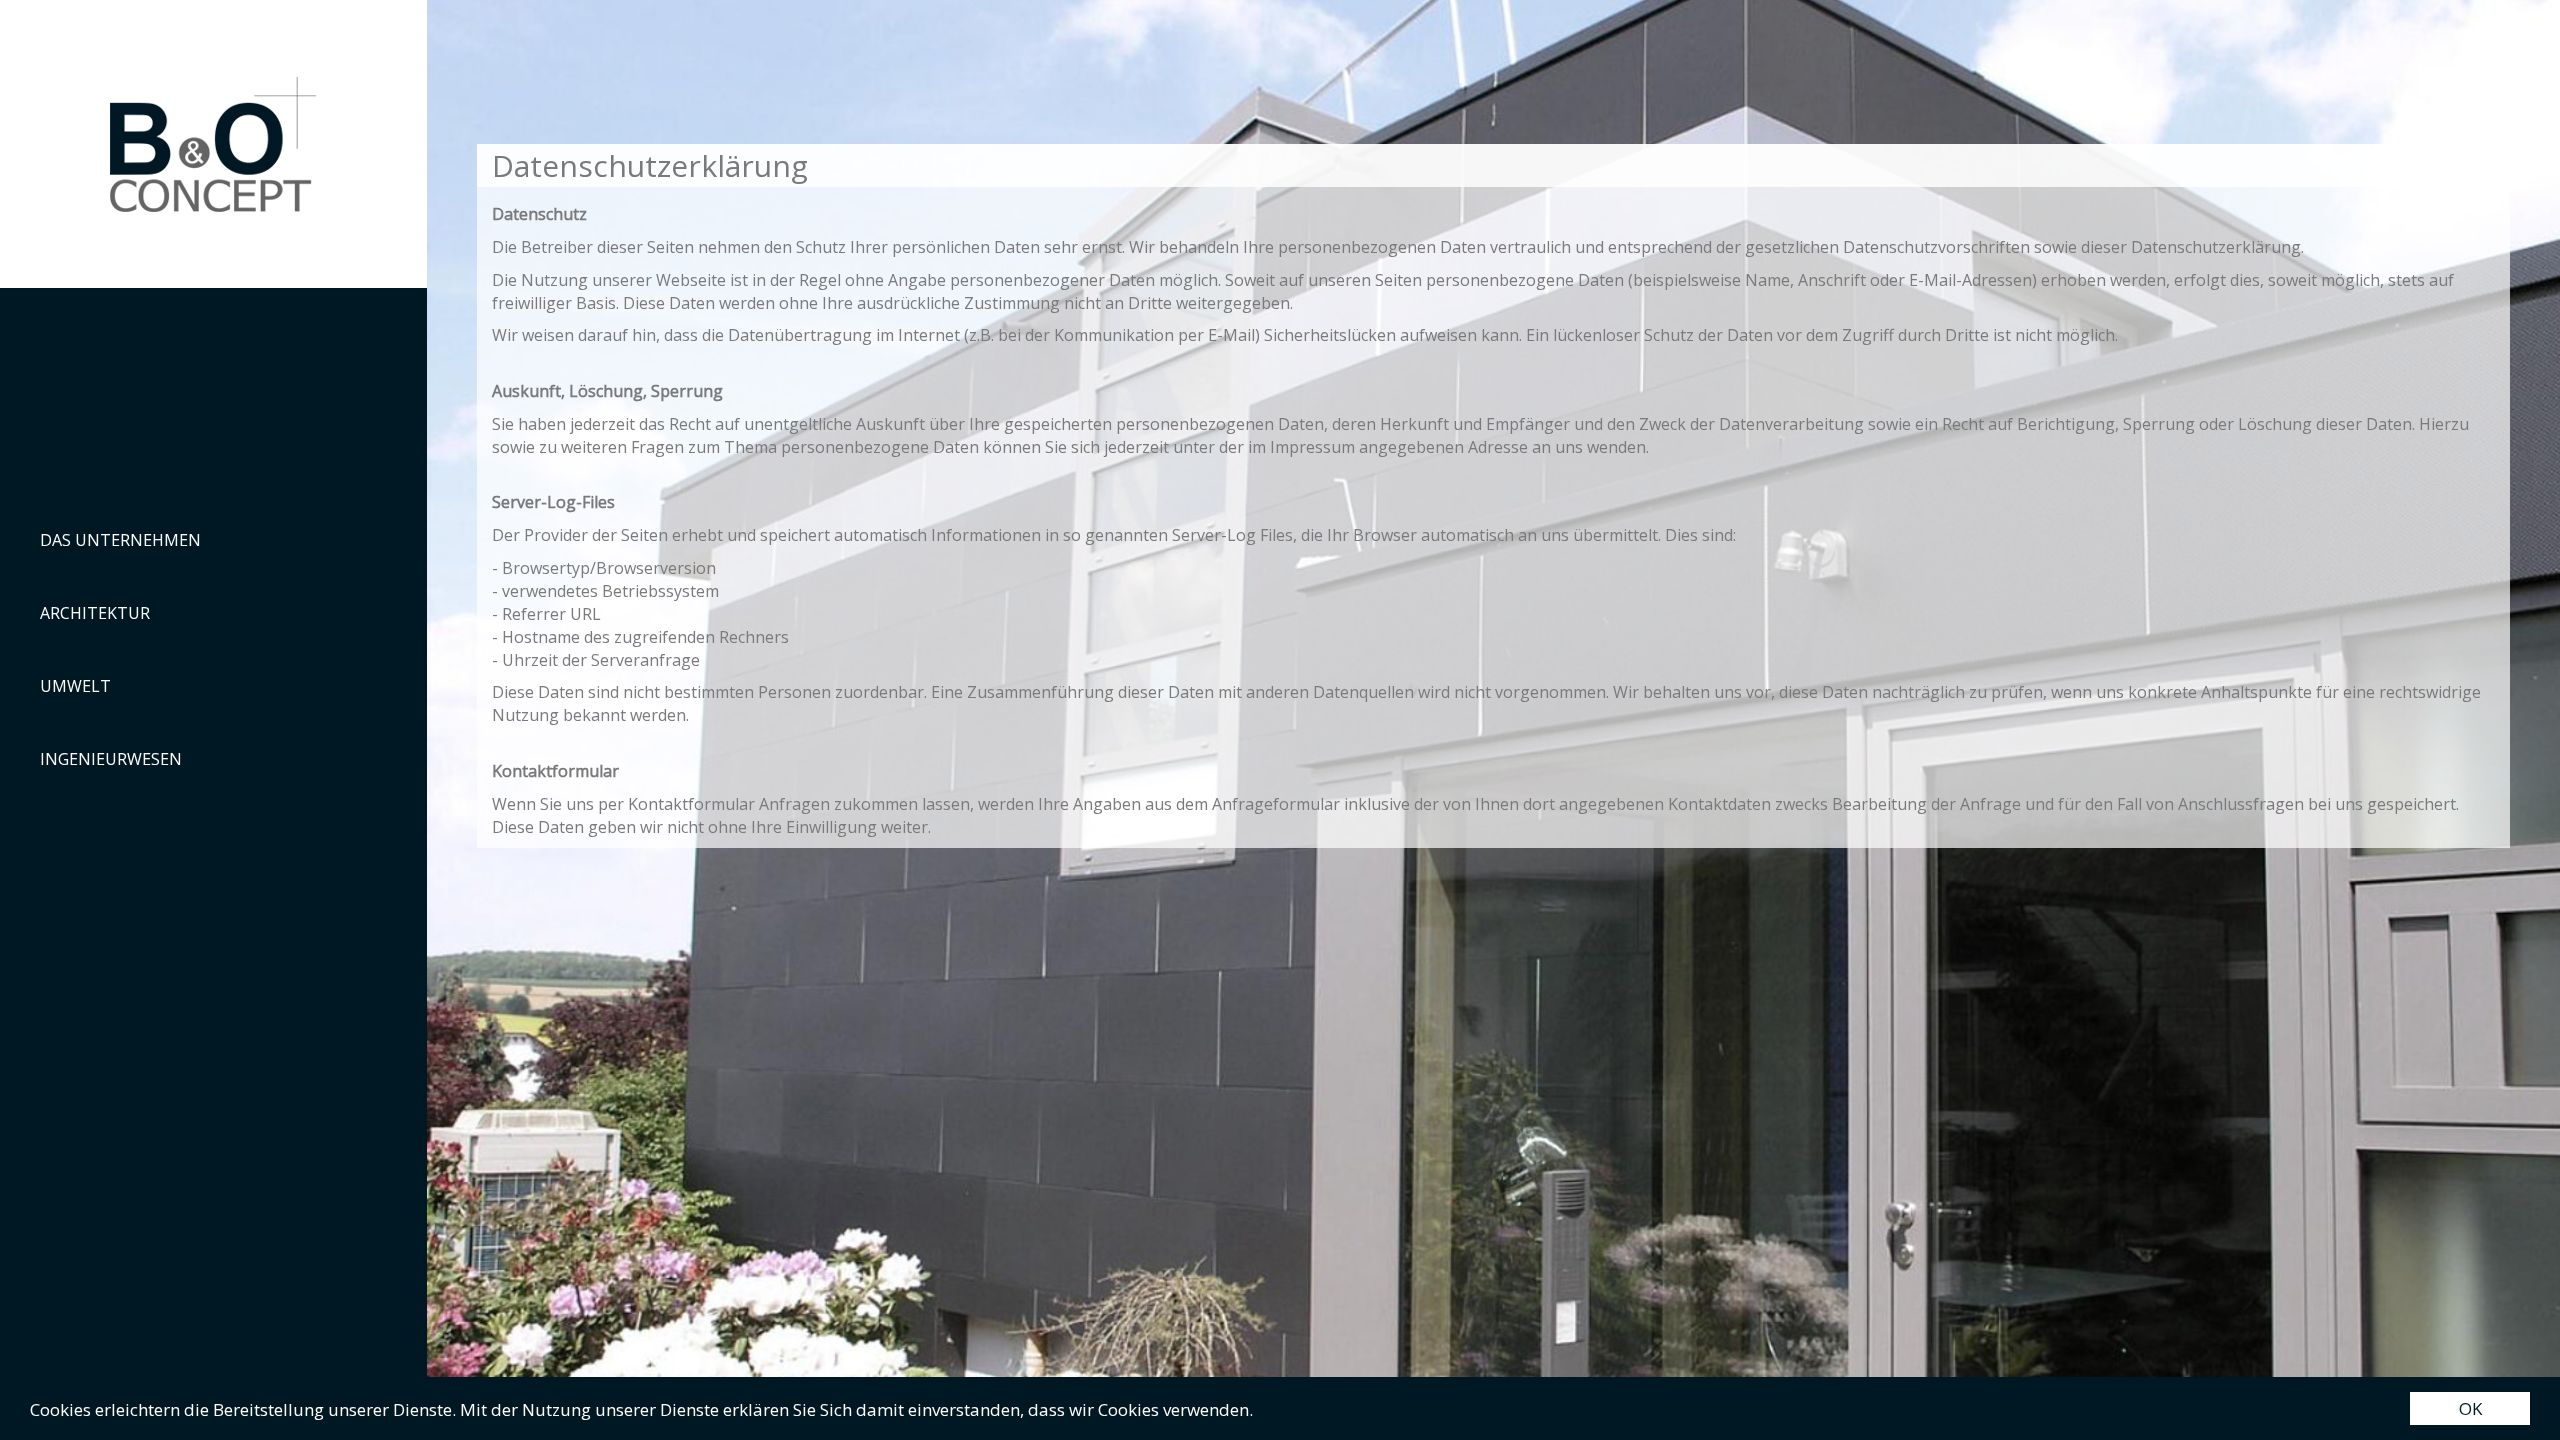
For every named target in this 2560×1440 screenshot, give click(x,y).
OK (2470, 1408)
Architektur (95, 613)
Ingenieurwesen (111, 759)
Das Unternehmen (120, 540)
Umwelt (75, 686)
